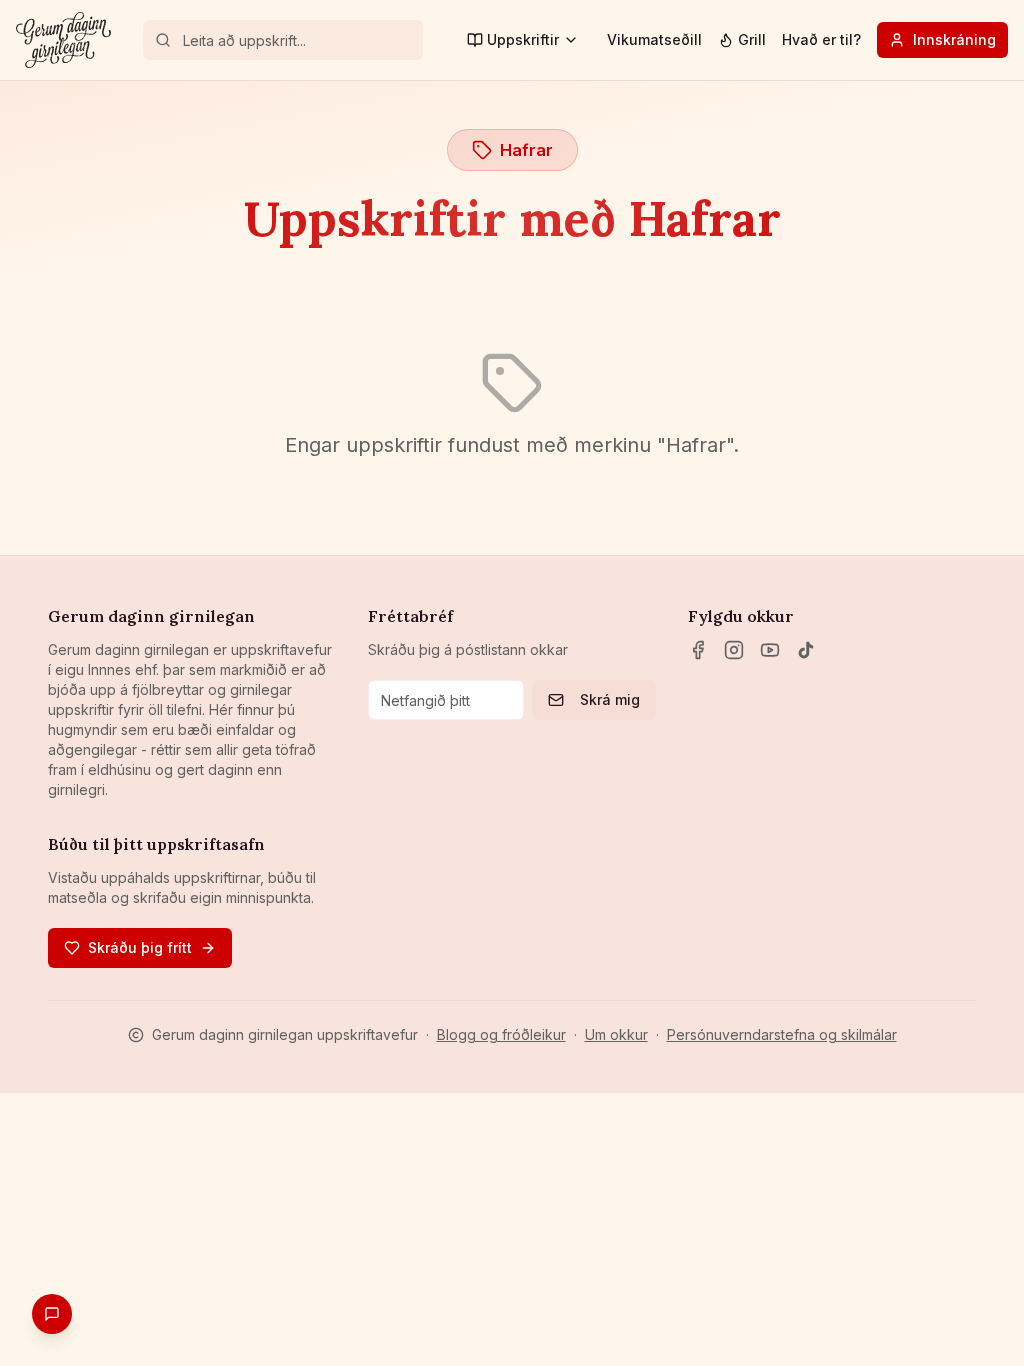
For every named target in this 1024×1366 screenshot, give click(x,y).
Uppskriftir (523, 39)
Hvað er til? (821, 39)
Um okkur (616, 1034)
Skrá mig (610, 699)
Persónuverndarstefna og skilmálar (782, 1034)
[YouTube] (770, 650)
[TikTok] (806, 650)
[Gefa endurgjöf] (52, 1314)
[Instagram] (734, 650)
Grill (752, 39)
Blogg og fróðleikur (501, 1034)
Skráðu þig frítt (140, 947)
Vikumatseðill (654, 39)
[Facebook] (698, 650)
